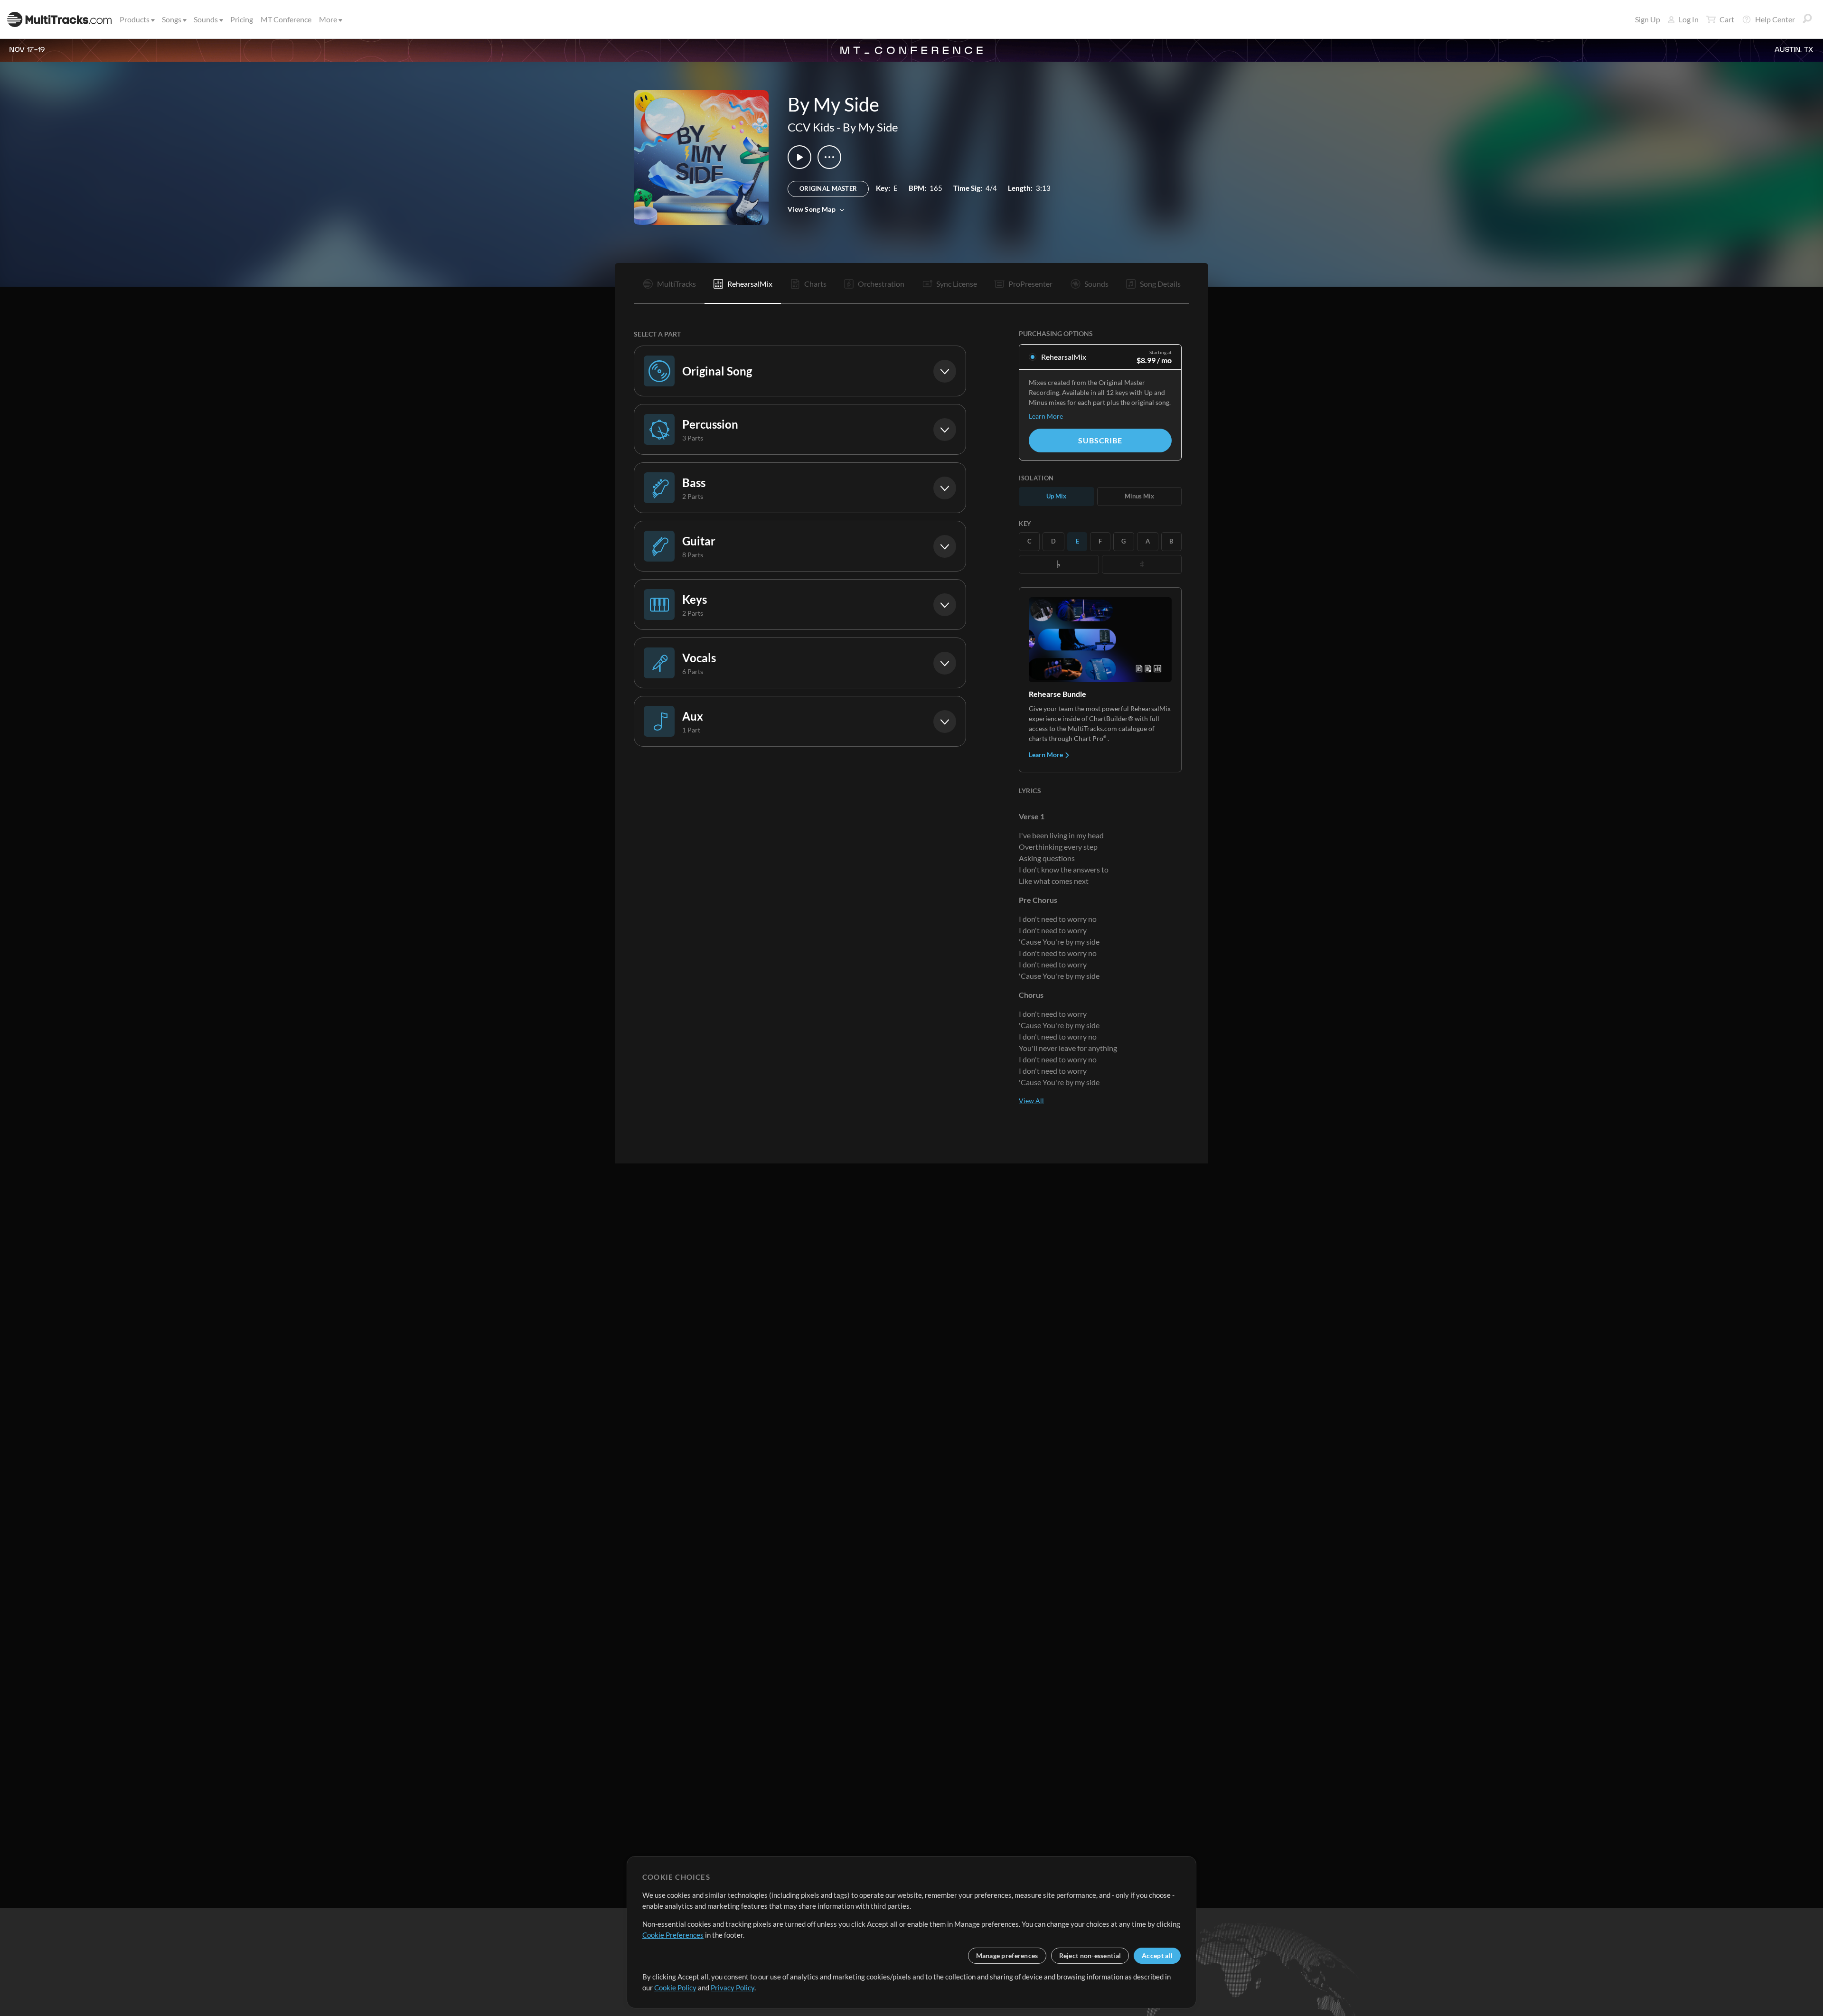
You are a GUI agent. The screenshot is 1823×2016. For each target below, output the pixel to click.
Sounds (206, 19)
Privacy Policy (733, 1988)
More (328, 19)
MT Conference (286, 19)
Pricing (242, 19)
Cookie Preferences (673, 1935)
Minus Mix (1139, 496)
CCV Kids (811, 127)
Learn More (1046, 416)
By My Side (870, 127)
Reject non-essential (1090, 1955)
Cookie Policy (675, 1988)
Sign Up (1648, 19)
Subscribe (1100, 440)
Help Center (1775, 19)
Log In (1689, 19)
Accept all (1157, 1955)
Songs (172, 19)
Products (135, 19)
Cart (1727, 19)
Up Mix (1056, 496)
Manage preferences (1007, 1955)
